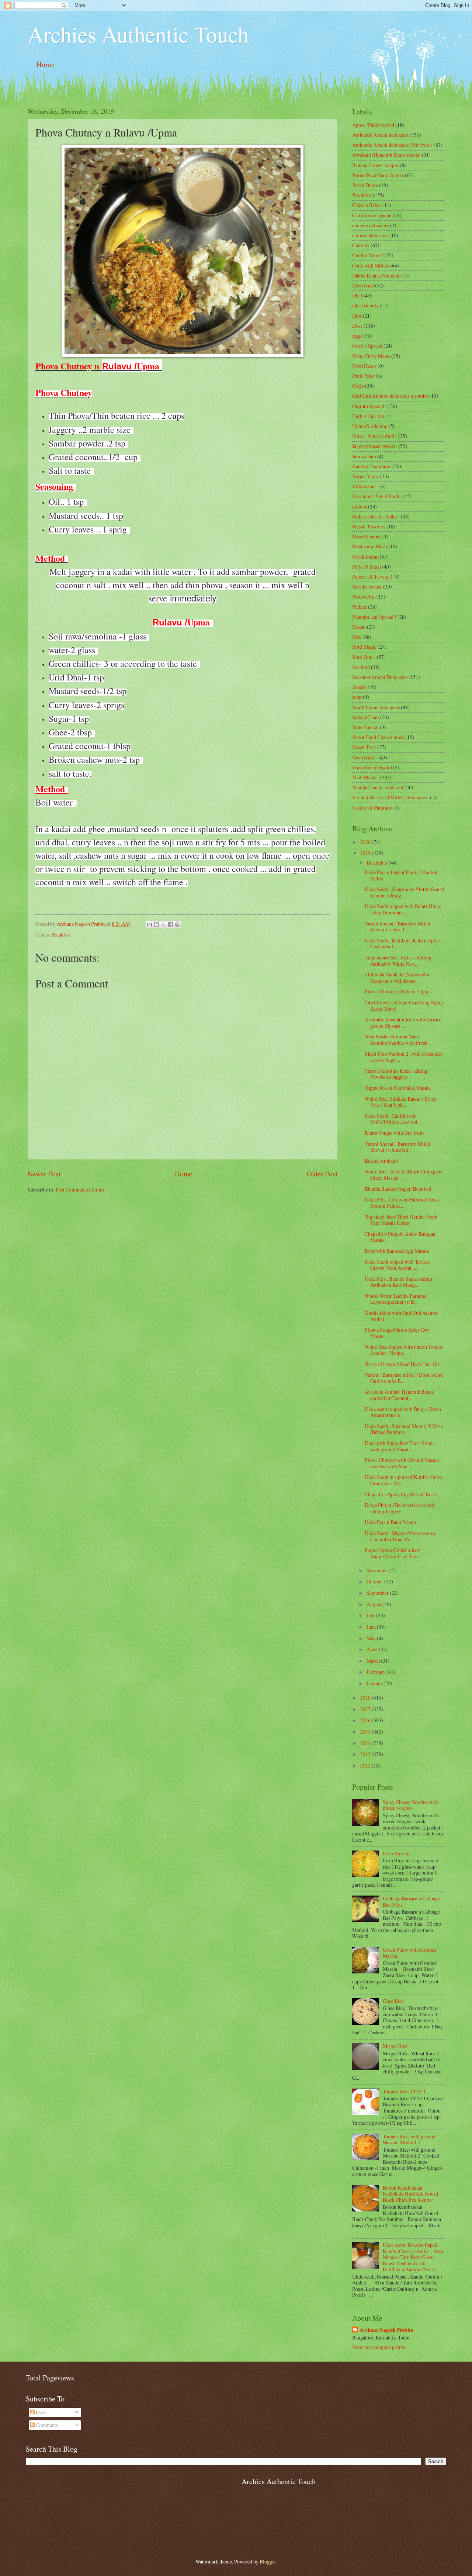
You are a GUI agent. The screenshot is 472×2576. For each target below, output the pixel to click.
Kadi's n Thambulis (372, 466)
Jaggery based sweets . (375, 446)
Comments (46, 2425)
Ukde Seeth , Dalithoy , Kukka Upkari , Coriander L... (404, 944)
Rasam (359, 627)
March (374, 1661)
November (378, 1570)
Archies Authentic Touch (138, 34)
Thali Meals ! (366, 777)
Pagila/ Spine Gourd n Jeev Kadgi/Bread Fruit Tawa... (394, 1553)
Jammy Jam (364, 456)
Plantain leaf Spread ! (374, 617)
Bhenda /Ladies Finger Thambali (398, 1189)
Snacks (359, 687)
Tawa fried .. (365, 757)
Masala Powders (369, 526)
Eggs (357, 336)
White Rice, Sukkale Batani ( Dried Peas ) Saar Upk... (401, 1102)
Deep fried (363, 285)
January (375, 1683)
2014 (366, 1743)
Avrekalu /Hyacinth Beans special (386, 155)
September (378, 1593)
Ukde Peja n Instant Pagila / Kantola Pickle (402, 875)
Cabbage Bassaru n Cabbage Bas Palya (411, 1901)
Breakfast (61, 934)
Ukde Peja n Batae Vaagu (390, 1522)
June (372, 1627)
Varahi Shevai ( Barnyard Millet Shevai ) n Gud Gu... (398, 1147)
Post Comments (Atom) (80, 1189)
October (375, 1581)
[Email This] (149, 925)
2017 (366, 1709)
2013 (366, 1754)
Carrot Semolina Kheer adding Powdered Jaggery (396, 1074)
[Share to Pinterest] (177, 925)
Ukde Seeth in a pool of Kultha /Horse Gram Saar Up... (404, 1480)
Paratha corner (367, 587)
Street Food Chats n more (378, 737)
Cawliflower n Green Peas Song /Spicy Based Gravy (404, 1006)
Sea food (361, 667)
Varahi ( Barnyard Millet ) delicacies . (391, 797)
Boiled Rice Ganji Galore (378, 175)
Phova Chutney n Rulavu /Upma (398, 991)
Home (46, 64)
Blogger (268, 2561)
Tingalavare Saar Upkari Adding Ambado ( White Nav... (398, 961)
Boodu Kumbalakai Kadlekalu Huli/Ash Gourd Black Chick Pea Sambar (410, 2194)
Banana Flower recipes (375, 165)
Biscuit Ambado (381, 1161)
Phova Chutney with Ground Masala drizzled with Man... (402, 1463)
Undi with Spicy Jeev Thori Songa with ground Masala (400, 1446)
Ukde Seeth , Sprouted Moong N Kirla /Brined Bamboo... (404, 1429)
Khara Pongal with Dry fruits (395, 1133)
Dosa (357, 326)
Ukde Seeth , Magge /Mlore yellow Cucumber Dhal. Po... (400, 1536)
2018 (366, 1698)
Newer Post (44, 1174)
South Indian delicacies (376, 707)
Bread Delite (365, 185)
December (378, 863)
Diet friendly (365, 305)
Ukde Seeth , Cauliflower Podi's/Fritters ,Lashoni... (393, 1119)
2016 (366, 1720)
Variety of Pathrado (372, 808)
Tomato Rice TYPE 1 (404, 2091)
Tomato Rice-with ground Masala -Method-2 (409, 2139)
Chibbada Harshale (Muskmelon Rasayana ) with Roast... (398, 977)
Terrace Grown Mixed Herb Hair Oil (402, 1364)
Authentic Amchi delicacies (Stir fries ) (392, 145)
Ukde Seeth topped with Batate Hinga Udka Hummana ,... (403, 909)
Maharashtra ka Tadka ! (376, 516)
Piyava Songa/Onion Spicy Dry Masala (397, 1333)
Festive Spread (367, 346)
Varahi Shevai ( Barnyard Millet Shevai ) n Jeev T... (398, 927)
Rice (357, 637)
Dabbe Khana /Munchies (377, 275)
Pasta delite (364, 596)
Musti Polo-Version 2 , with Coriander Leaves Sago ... (404, 1057)
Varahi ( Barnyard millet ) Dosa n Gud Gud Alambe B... (404, 1378)
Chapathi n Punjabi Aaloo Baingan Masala (400, 1237)
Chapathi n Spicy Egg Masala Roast (401, 1494)
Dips (357, 316)
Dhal (357, 295)
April (373, 1649)
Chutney (361, 245)
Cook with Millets (371, 265)
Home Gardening (370, 426)
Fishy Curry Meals (371, 356)
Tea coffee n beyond (372, 767)
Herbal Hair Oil (368, 416)
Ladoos (360, 506)
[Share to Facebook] (170, 925)
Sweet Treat (364, 747)
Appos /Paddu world (373, 125)
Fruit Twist (363, 376)
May (372, 1638)
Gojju (358, 386)
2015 (366, 1732)
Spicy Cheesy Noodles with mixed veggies (411, 1805)
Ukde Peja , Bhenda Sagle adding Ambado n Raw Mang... (398, 1282)
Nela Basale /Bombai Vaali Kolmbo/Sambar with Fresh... (398, 1039)
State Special (365, 727)
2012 (366, 1765)
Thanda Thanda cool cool (378, 787)
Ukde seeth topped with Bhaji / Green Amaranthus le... (403, 1412)
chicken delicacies (371, 225)
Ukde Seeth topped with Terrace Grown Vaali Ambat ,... (397, 1265)
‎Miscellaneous (367, 536)
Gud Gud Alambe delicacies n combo (390, 396)
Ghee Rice (393, 2001)
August (374, 1604)
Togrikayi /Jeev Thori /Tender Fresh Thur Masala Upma (401, 1220)
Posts (41, 2412)
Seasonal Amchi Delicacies (380, 677)
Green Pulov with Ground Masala (409, 1953)
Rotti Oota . (364, 657)
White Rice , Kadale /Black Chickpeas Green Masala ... (403, 1175)
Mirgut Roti (395, 2046)
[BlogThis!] (156, 925)
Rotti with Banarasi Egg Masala (397, 1251)
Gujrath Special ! (370, 406)
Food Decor (364, 366)
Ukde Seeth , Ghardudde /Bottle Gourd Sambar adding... (404, 892)
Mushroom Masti (370, 546)
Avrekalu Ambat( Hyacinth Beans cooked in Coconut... (399, 1395)
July (371, 1615)
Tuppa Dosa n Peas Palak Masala (398, 1088)
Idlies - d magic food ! (375, 436)
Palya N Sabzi (367, 567)
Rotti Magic (364, 647)
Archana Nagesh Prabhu (386, 2330)
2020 (366, 842)
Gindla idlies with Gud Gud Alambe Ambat (402, 1316)
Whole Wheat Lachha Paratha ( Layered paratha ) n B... (396, 1299)
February (376, 1672)
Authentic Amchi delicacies (380, 135)
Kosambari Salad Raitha (377, 496)
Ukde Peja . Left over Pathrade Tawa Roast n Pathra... (402, 1203)
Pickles (360, 607)
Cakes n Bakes (367, 205)
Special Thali (366, 717)
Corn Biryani (396, 1853)
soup (357, 697)
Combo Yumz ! (368, 255)
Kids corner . (365, 486)
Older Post (322, 1174)
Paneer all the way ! (372, 577)
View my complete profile (379, 2347)
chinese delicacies (370, 235)
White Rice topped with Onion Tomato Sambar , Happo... (404, 1350)
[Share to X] (163, 925)
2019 (366, 853)
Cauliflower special (372, 215)
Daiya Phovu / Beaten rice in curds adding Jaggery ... (400, 1508)
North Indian (365, 557)
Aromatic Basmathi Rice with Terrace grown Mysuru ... (403, 1023)
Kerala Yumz (366, 476)
